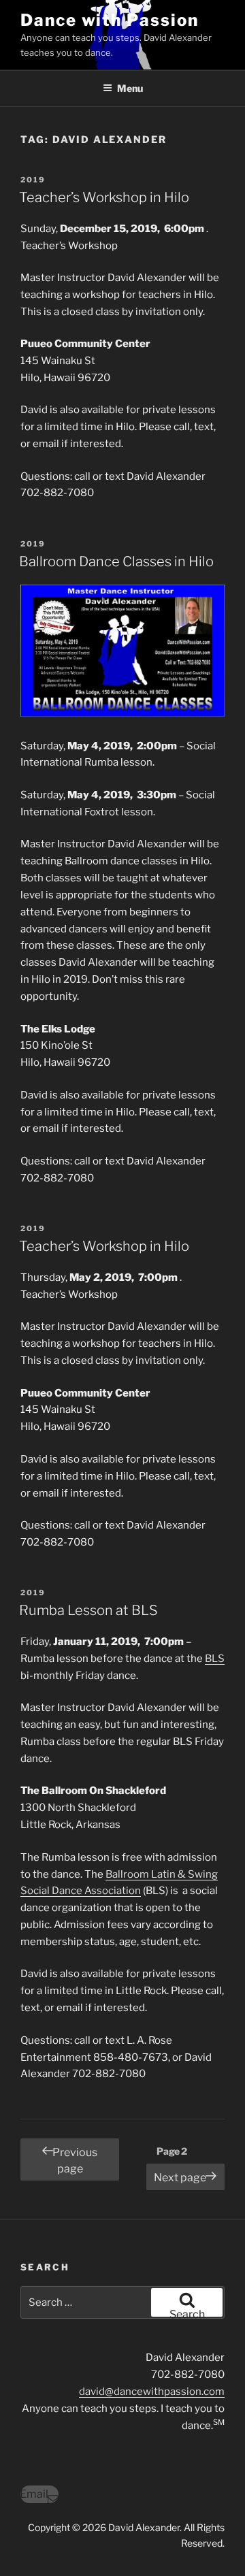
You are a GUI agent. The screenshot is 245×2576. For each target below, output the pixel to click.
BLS (215, 1659)
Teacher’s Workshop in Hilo (104, 197)
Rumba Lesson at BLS (88, 1610)
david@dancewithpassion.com (152, 2392)
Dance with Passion (110, 20)
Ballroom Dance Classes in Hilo (116, 561)
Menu (130, 88)
